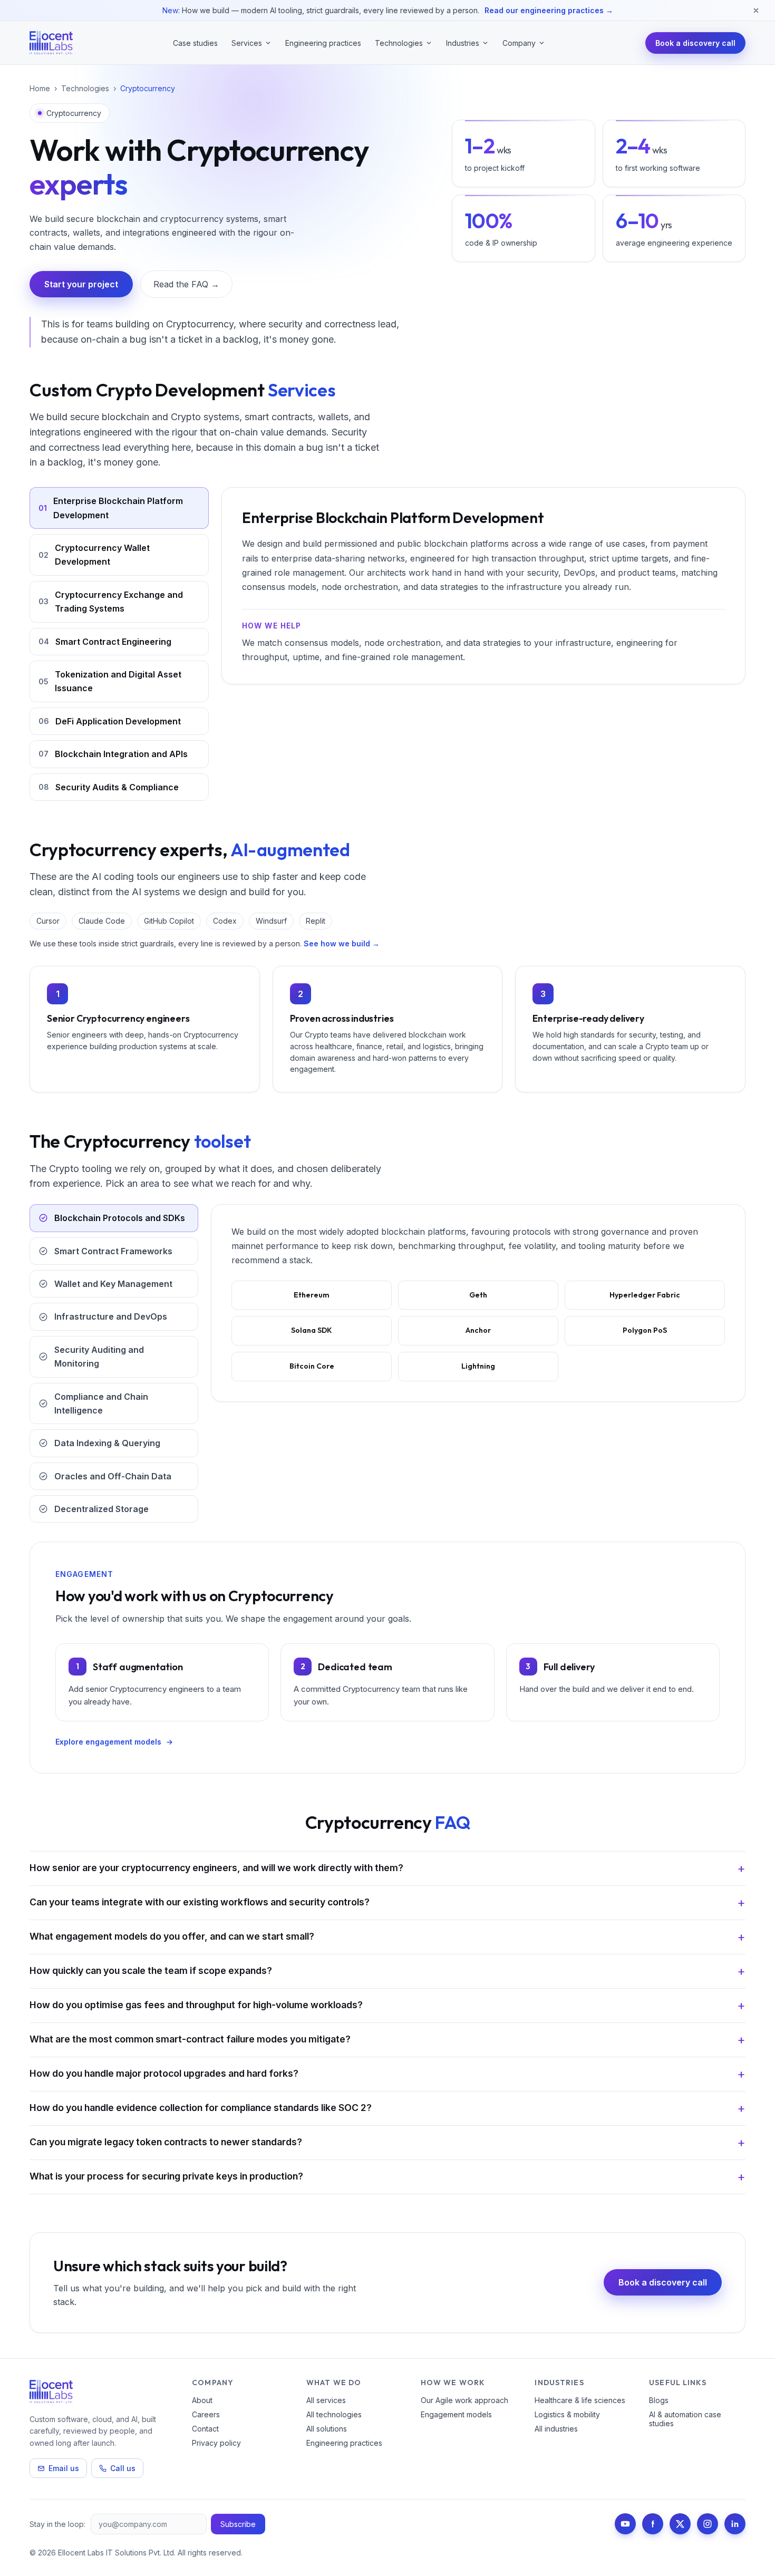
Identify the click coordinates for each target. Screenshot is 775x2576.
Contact (205, 2429)
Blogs (659, 2400)
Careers (206, 2414)
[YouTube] (625, 2524)
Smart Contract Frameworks (113, 1251)
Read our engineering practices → (549, 10)
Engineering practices (323, 43)
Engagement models (456, 2414)
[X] (680, 2524)
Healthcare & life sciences (580, 2400)
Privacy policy (216, 2443)
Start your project (81, 284)
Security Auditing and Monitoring (99, 1357)
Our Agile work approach (464, 2400)
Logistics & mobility (567, 2414)
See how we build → (342, 943)
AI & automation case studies (685, 2419)
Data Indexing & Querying (107, 1443)
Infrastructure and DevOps (111, 1316)
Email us (64, 2468)
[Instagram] (708, 2524)
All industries (556, 2429)
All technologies (334, 2414)
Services (247, 43)
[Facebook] (653, 2524)
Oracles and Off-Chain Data (113, 1476)
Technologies (399, 43)
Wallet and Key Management (113, 1284)
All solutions (327, 2429)
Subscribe (238, 2524)
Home (40, 88)
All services (326, 2400)
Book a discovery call (695, 43)
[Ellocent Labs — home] (51, 43)
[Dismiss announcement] (756, 11)
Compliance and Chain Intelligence (101, 1403)
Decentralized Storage (101, 1509)
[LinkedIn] (735, 2524)
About (202, 2400)
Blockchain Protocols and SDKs (120, 1218)
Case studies (195, 43)
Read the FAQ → (186, 284)
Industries (463, 43)
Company (519, 43)
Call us (123, 2468)
